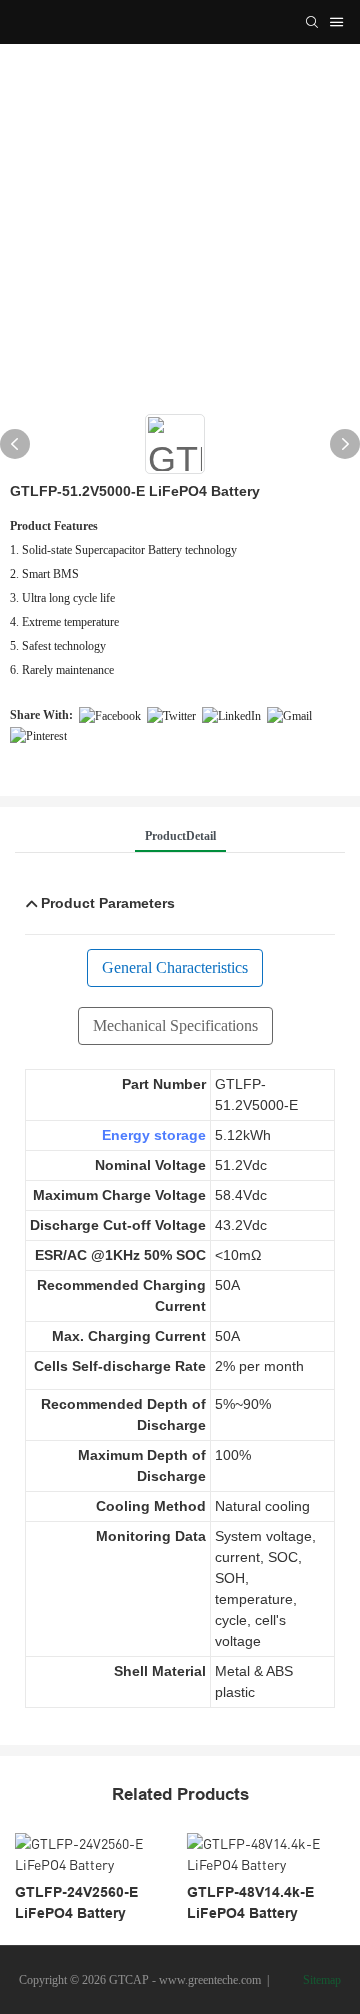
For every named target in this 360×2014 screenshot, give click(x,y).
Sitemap (320, 1980)
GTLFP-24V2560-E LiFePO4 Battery (76, 1902)
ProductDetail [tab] (180, 836)
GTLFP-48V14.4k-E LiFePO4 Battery (250, 1902)
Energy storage (154, 1135)
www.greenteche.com (210, 1980)
